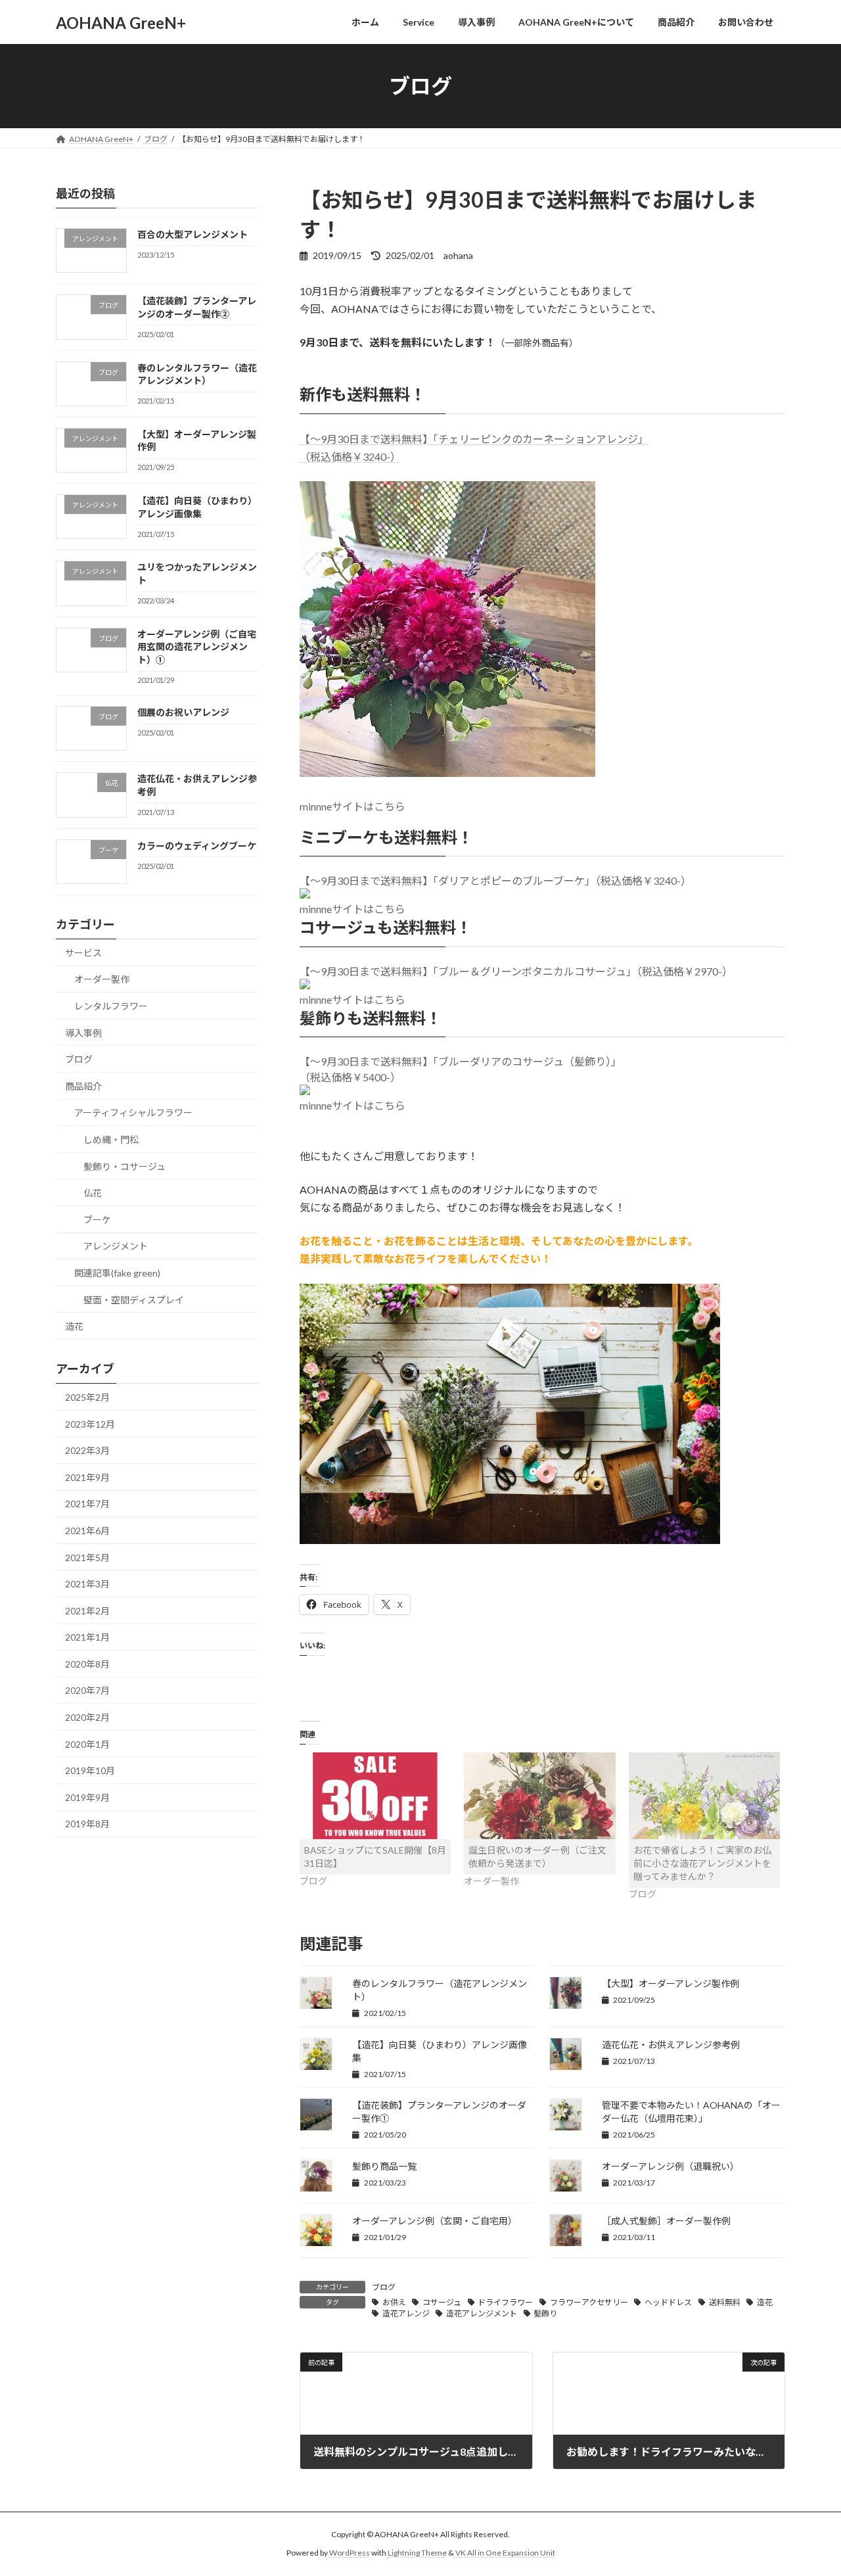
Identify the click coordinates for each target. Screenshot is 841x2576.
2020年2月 (87, 1717)
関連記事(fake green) (117, 1273)
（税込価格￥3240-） (350, 457)
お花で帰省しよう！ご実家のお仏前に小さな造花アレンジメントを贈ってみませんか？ (702, 1863)
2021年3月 (87, 1584)
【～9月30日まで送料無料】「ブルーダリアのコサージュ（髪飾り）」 (461, 1061)
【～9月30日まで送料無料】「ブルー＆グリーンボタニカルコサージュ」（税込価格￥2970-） (516, 971)
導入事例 (83, 1033)
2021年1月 (87, 1637)
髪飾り (545, 2313)
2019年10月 (90, 1770)
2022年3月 (87, 1450)
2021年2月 (87, 1611)
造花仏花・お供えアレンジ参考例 (671, 2045)
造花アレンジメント (482, 2313)
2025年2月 (87, 1397)
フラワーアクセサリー (589, 2302)
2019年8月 (87, 1824)
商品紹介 (83, 1086)
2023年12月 (90, 1424)
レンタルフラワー (111, 1006)
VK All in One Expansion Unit (505, 2553)
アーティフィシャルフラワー (133, 1113)
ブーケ (97, 1220)
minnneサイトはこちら (352, 806)
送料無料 (725, 2302)
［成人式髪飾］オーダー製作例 (666, 2221)
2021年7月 (87, 1504)
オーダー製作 (102, 980)
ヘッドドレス (668, 2302)
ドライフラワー (505, 2302)
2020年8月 (87, 1664)
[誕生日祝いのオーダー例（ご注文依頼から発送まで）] (540, 1796)
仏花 (93, 1193)
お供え (394, 2302)
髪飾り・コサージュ (125, 1166)
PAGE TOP (808, 2486)
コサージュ (442, 2302)
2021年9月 (87, 1477)
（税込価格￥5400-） (350, 1077)
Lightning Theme (417, 2553)
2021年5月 (87, 1557)
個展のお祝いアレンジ (183, 712)
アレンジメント (116, 1247)
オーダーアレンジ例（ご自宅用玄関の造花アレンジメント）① (197, 647)
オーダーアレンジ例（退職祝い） (671, 2166)
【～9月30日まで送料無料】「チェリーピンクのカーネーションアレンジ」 (474, 439)
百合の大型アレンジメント (193, 234)
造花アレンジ (406, 2313)
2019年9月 (87, 1797)
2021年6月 (87, 1531)
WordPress (350, 2553)
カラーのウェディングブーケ (197, 846)
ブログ (384, 2287)
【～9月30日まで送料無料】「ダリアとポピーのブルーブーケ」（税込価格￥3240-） (495, 880)
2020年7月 (87, 1691)
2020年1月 (87, 1744)
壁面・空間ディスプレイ (134, 1300)
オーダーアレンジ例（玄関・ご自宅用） (435, 2221)
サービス (83, 953)
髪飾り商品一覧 (384, 2166)
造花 (765, 2302)
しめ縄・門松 (111, 1139)
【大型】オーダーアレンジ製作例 (671, 1983)
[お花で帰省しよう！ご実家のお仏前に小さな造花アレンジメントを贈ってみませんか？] (705, 1796)
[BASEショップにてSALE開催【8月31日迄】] (375, 1796)
